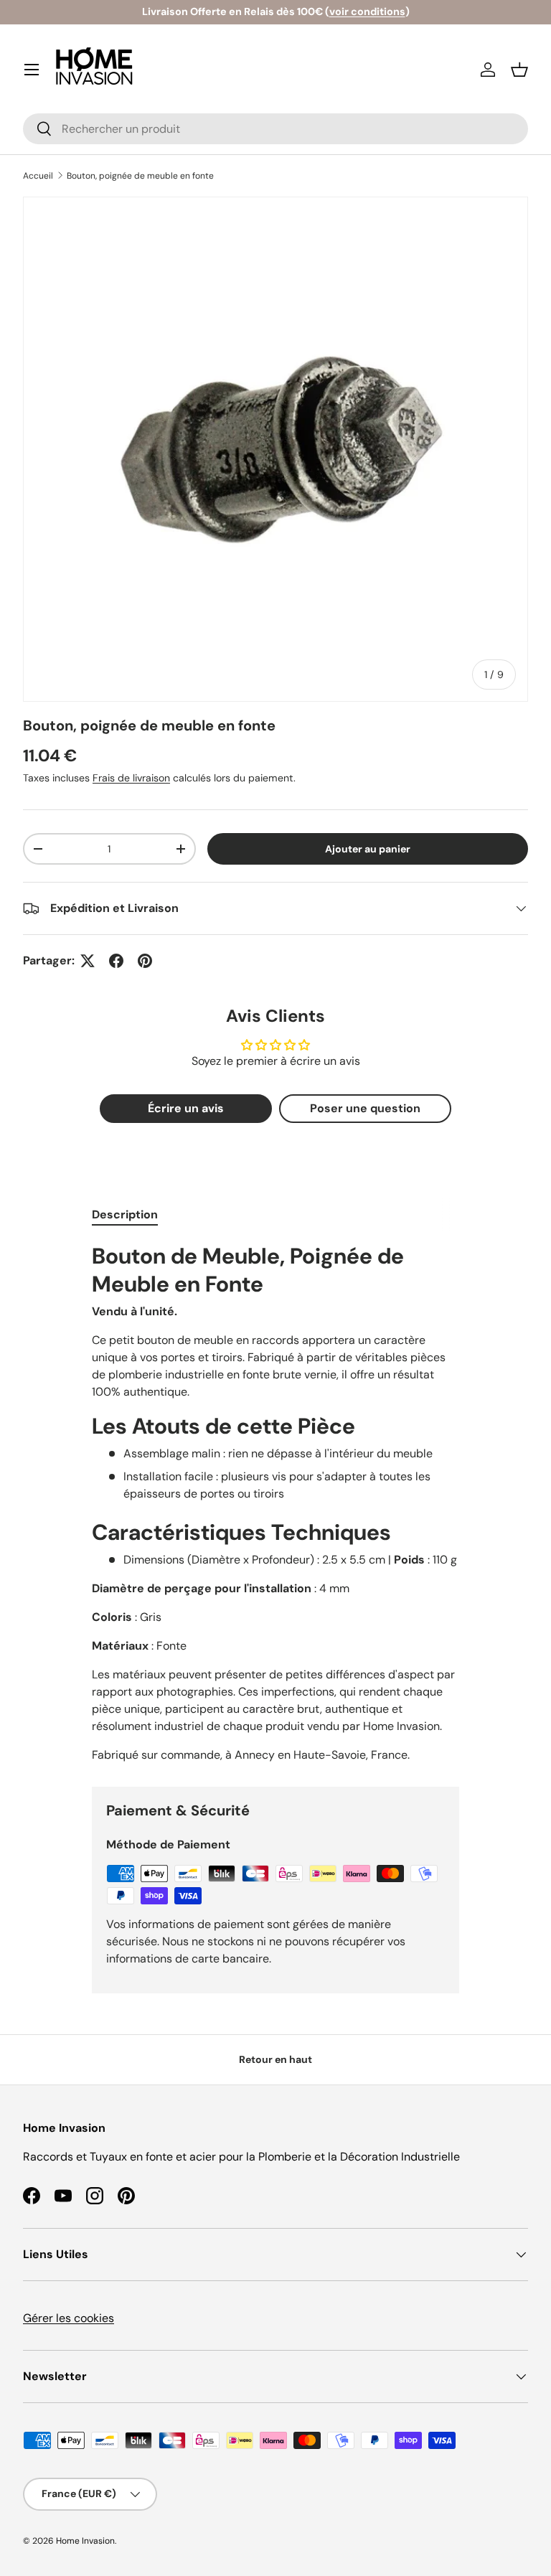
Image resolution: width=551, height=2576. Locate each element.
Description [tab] (125, 1214)
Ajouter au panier (368, 849)
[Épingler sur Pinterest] (145, 961)
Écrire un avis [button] (186, 1108)
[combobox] (275, 129)
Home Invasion (85, 2541)
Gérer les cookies (69, 2318)
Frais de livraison (131, 778)
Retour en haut (275, 2059)
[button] (519, 70)
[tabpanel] (275, 1503)
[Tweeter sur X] (88, 961)
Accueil (38, 176)
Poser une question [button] (365, 1108)
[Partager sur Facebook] (116, 961)
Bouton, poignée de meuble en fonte (140, 176)
